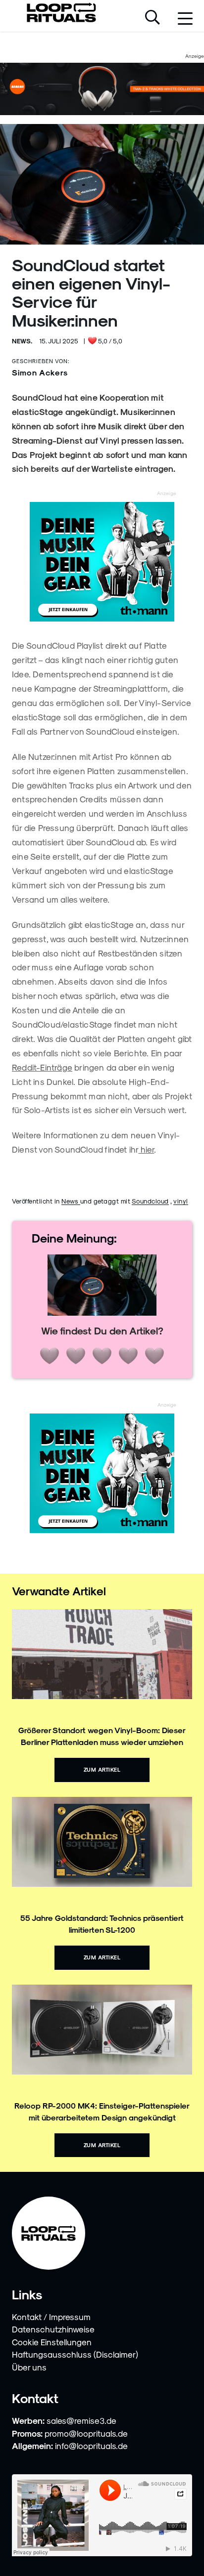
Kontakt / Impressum (51, 2317)
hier (146, 1149)
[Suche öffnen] (153, 18)
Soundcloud (150, 1201)
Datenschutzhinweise (53, 2329)
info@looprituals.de (91, 2446)
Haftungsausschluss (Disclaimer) (75, 2354)
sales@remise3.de (81, 2420)
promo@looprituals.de (86, 2433)
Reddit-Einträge (42, 1067)
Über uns (29, 2367)
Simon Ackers (40, 372)
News (71, 1201)
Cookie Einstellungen (52, 2342)
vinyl (181, 1201)
